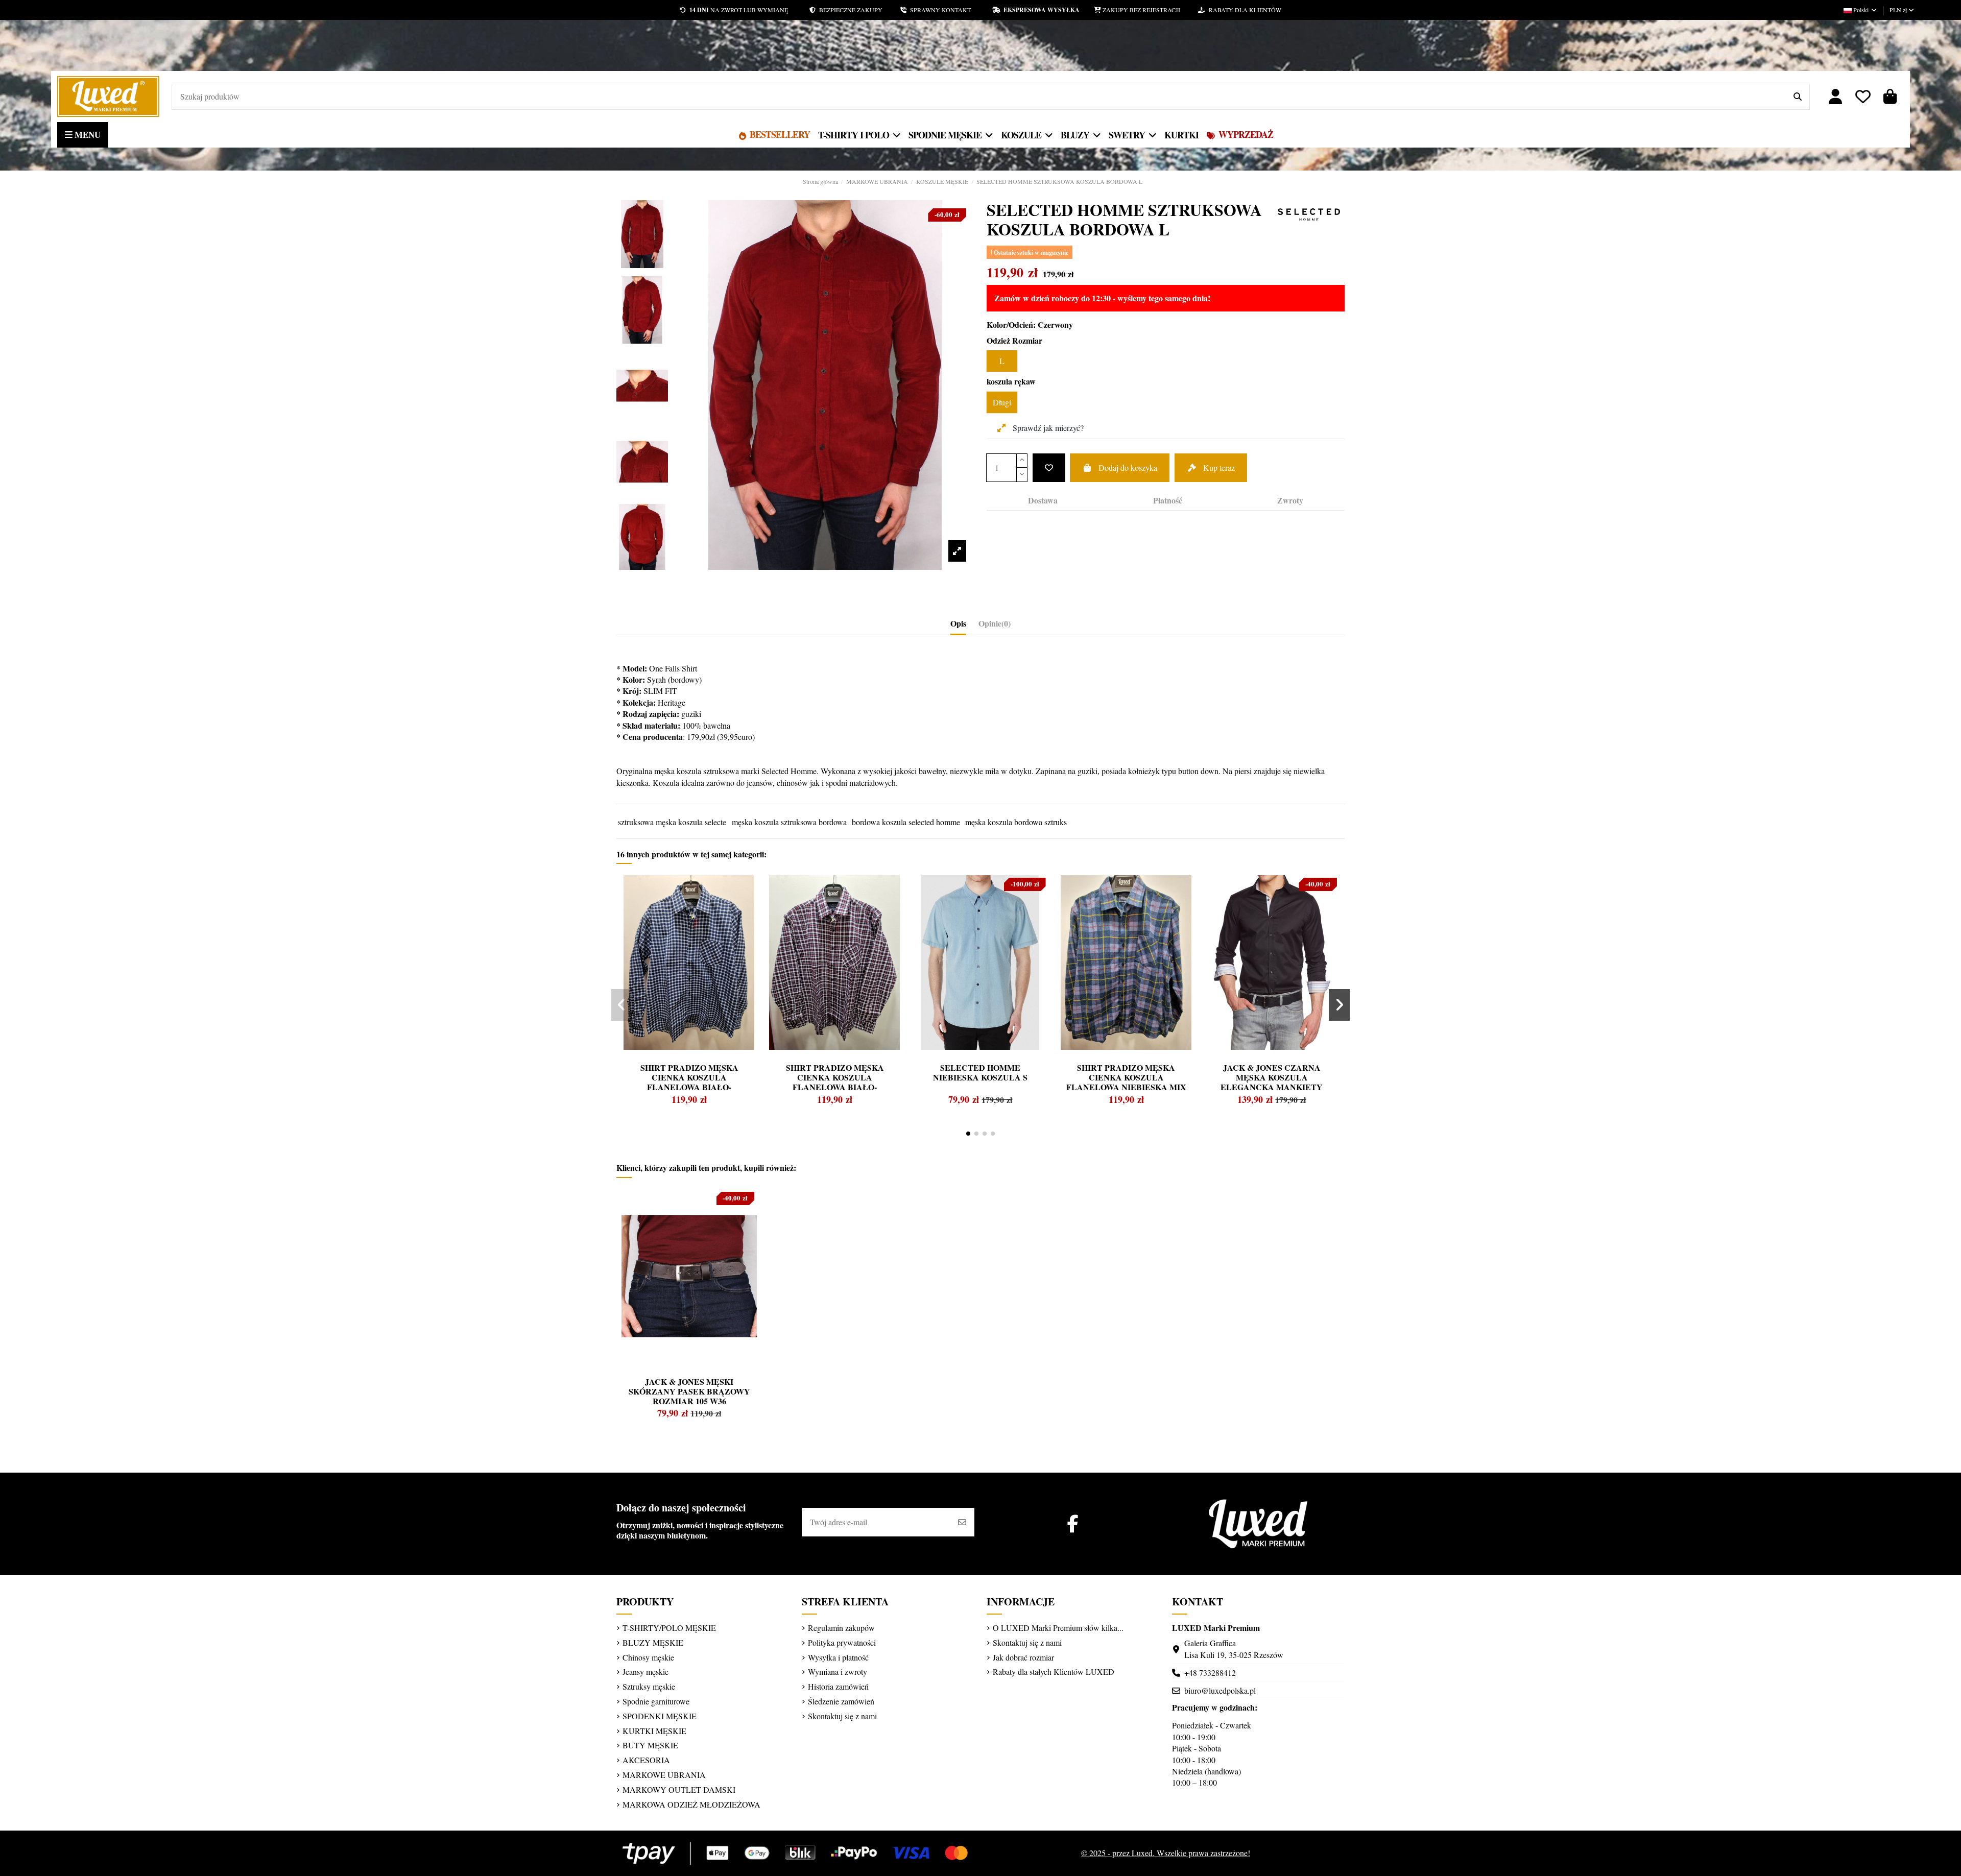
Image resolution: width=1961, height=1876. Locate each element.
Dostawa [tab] (1043, 500)
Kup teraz (1219, 467)
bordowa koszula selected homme (906, 822)
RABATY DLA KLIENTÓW (1243, 10)
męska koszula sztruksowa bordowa (789, 822)
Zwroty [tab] (1290, 500)
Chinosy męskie (648, 1657)
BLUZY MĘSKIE (653, 1642)
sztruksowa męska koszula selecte (672, 822)
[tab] (995, 626)
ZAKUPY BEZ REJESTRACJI (1150, 10)
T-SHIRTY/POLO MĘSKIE (669, 1628)
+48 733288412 (1210, 1673)
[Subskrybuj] (962, 1522)
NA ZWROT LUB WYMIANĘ (739, 10)
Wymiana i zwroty (838, 1671)
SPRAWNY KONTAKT (949, 10)
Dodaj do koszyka (1128, 467)
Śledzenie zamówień (841, 1701)
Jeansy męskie (645, 1671)
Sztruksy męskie (649, 1686)
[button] (968, 1134)
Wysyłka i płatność (838, 1657)
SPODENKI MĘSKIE (660, 1716)
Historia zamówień (838, 1686)
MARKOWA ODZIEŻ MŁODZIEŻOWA (691, 1804)
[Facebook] (1073, 1523)
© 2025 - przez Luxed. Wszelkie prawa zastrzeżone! (1166, 1853)
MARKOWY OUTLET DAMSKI (679, 1789)
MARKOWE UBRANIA (664, 1775)
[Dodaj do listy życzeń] (1049, 468)
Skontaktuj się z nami (842, 1716)
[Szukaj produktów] (1798, 97)
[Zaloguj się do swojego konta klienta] (1836, 97)
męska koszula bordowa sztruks (1016, 822)
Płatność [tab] (1168, 500)
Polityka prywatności (842, 1642)
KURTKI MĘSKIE (654, 1731)
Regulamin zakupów (841, 1628)
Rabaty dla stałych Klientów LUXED (1054, 1671)
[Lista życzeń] (1863, 97)
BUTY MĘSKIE (650, 1745)
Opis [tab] (958, 623)
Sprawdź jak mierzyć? (1047, 428)
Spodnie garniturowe (656, 1701)
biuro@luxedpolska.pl (1220, 1690)
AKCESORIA (646, 1760)
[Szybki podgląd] (643, 907)
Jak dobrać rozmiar (1023, 1657)
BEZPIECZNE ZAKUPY (858, 10)
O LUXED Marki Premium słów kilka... (1058, 1628)
